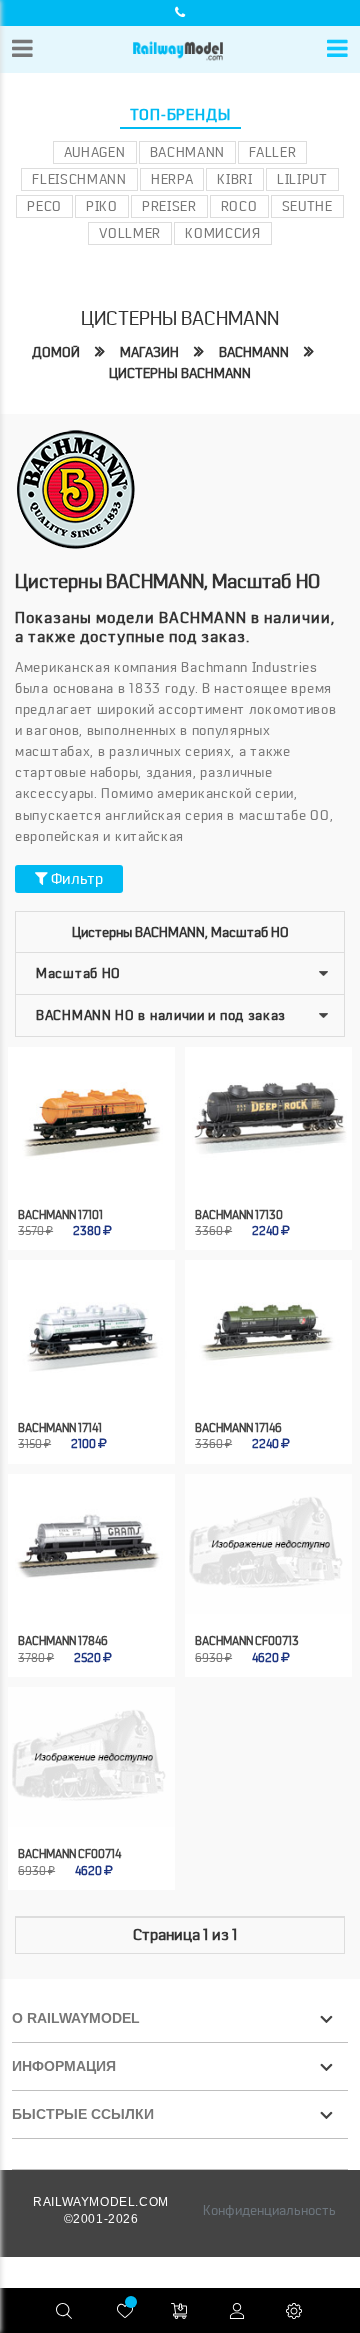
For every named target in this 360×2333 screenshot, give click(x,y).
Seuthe (307, 206)
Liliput (302, 179)
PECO (44, 206)
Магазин (149, 352)
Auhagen (95, 152)
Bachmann (188, 152)
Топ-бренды (180, 115)
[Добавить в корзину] (73, 1154)
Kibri (235, 179)
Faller (272, 152)
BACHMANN (254, 352)
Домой (56, 352)
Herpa (172, 179)
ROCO (239, 206)
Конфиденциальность (269, 2210)
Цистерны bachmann (180, 373)
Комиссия (223, 233)
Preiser (169, 206)
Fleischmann (79, 179)
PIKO (102, 206)
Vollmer (130, 233)
